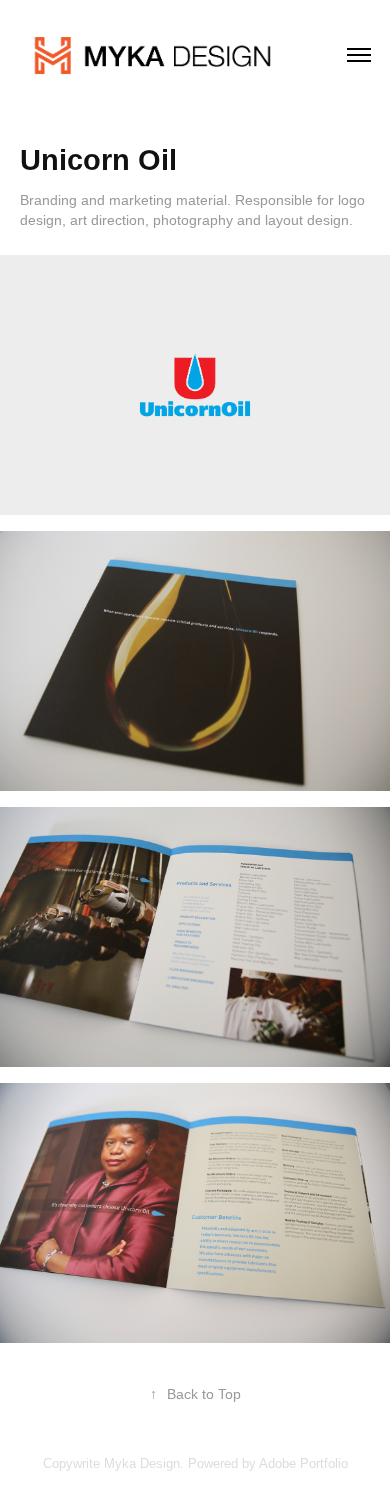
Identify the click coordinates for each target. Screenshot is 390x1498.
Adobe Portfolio (303, 1463)
